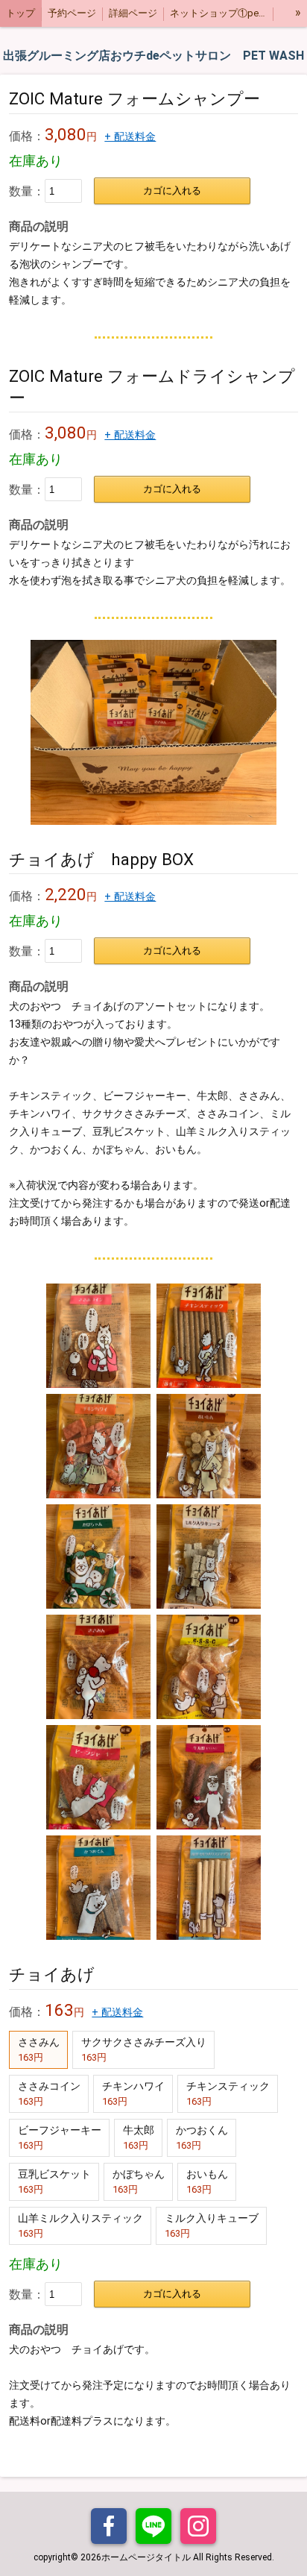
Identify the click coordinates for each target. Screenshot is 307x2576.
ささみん (39, 2049)
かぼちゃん (139, 2181)
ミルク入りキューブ (212, 2225)
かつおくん (202, 2137)
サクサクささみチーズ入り (144, 2049)
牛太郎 (139, 2137)
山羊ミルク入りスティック (80, 2225)
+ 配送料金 (130, 137)
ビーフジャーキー (60, 2137)
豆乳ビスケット (54, 2181)
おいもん (207, 2181)
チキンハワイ (133, 2093)
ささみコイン (49, 2093)
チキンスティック (228, 2093)
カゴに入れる (172, 191)
